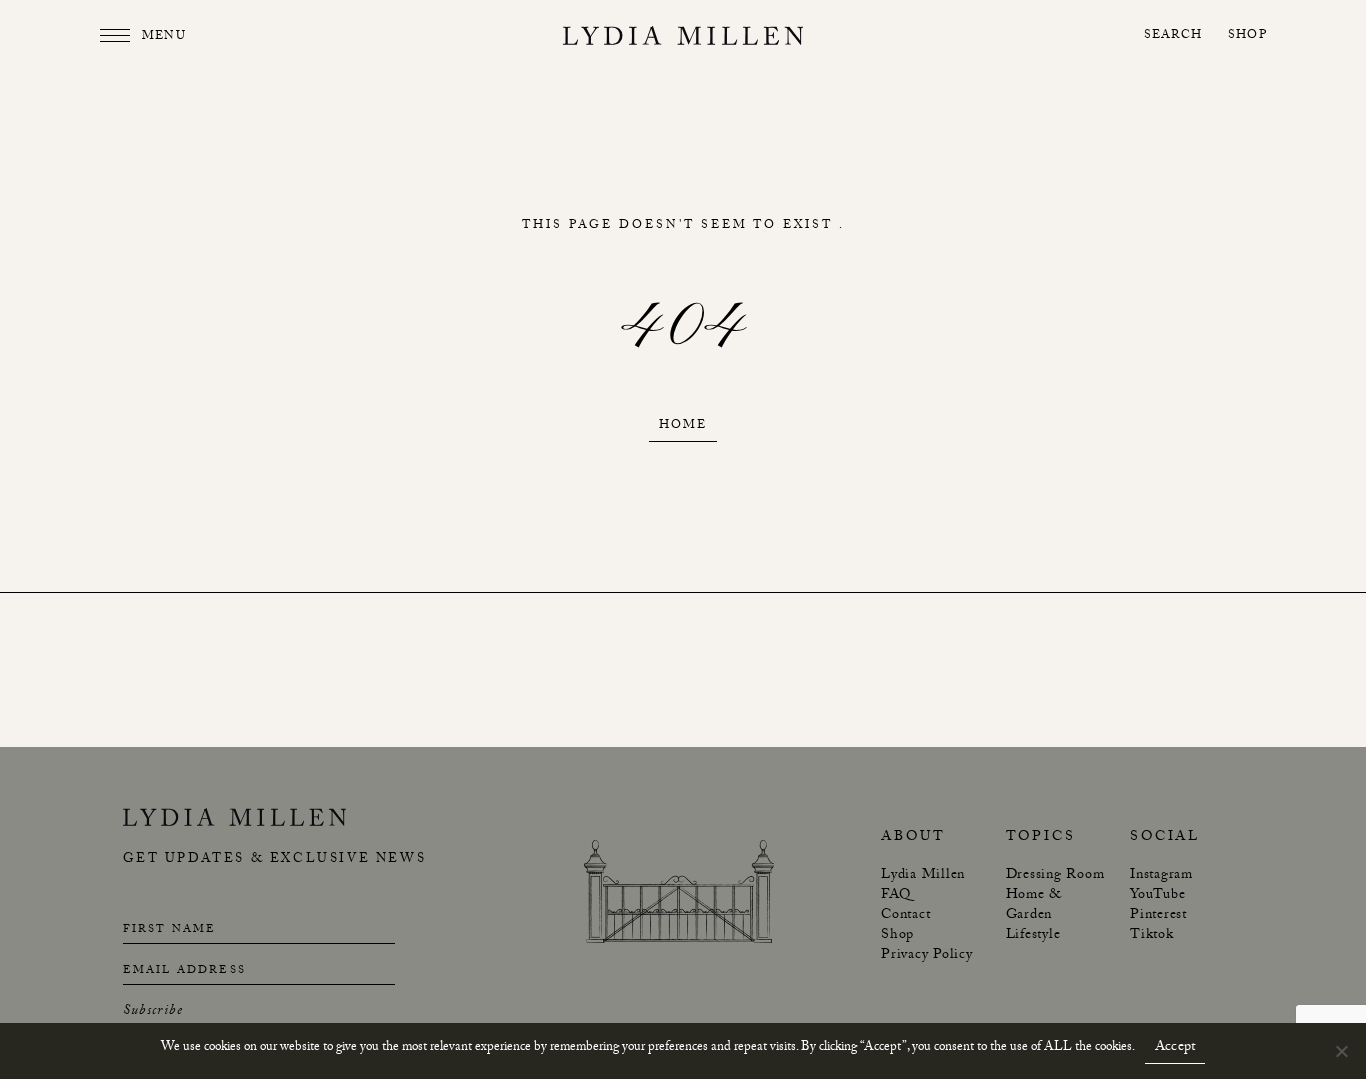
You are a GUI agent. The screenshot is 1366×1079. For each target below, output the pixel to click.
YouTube (1157, 896)
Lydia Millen (923, 876)
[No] (1341, 1051)
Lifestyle (1033, 936)
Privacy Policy (927, 956)
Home (683, 426)
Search (1173, 36)
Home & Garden (1034, 906)
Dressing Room (1055, 876)
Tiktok (1152, 936)
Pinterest (1158, 916)
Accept (1175, 1049)
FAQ (895, 896)
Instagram (1161, 876)
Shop (1247, 36)
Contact (905, 916)
